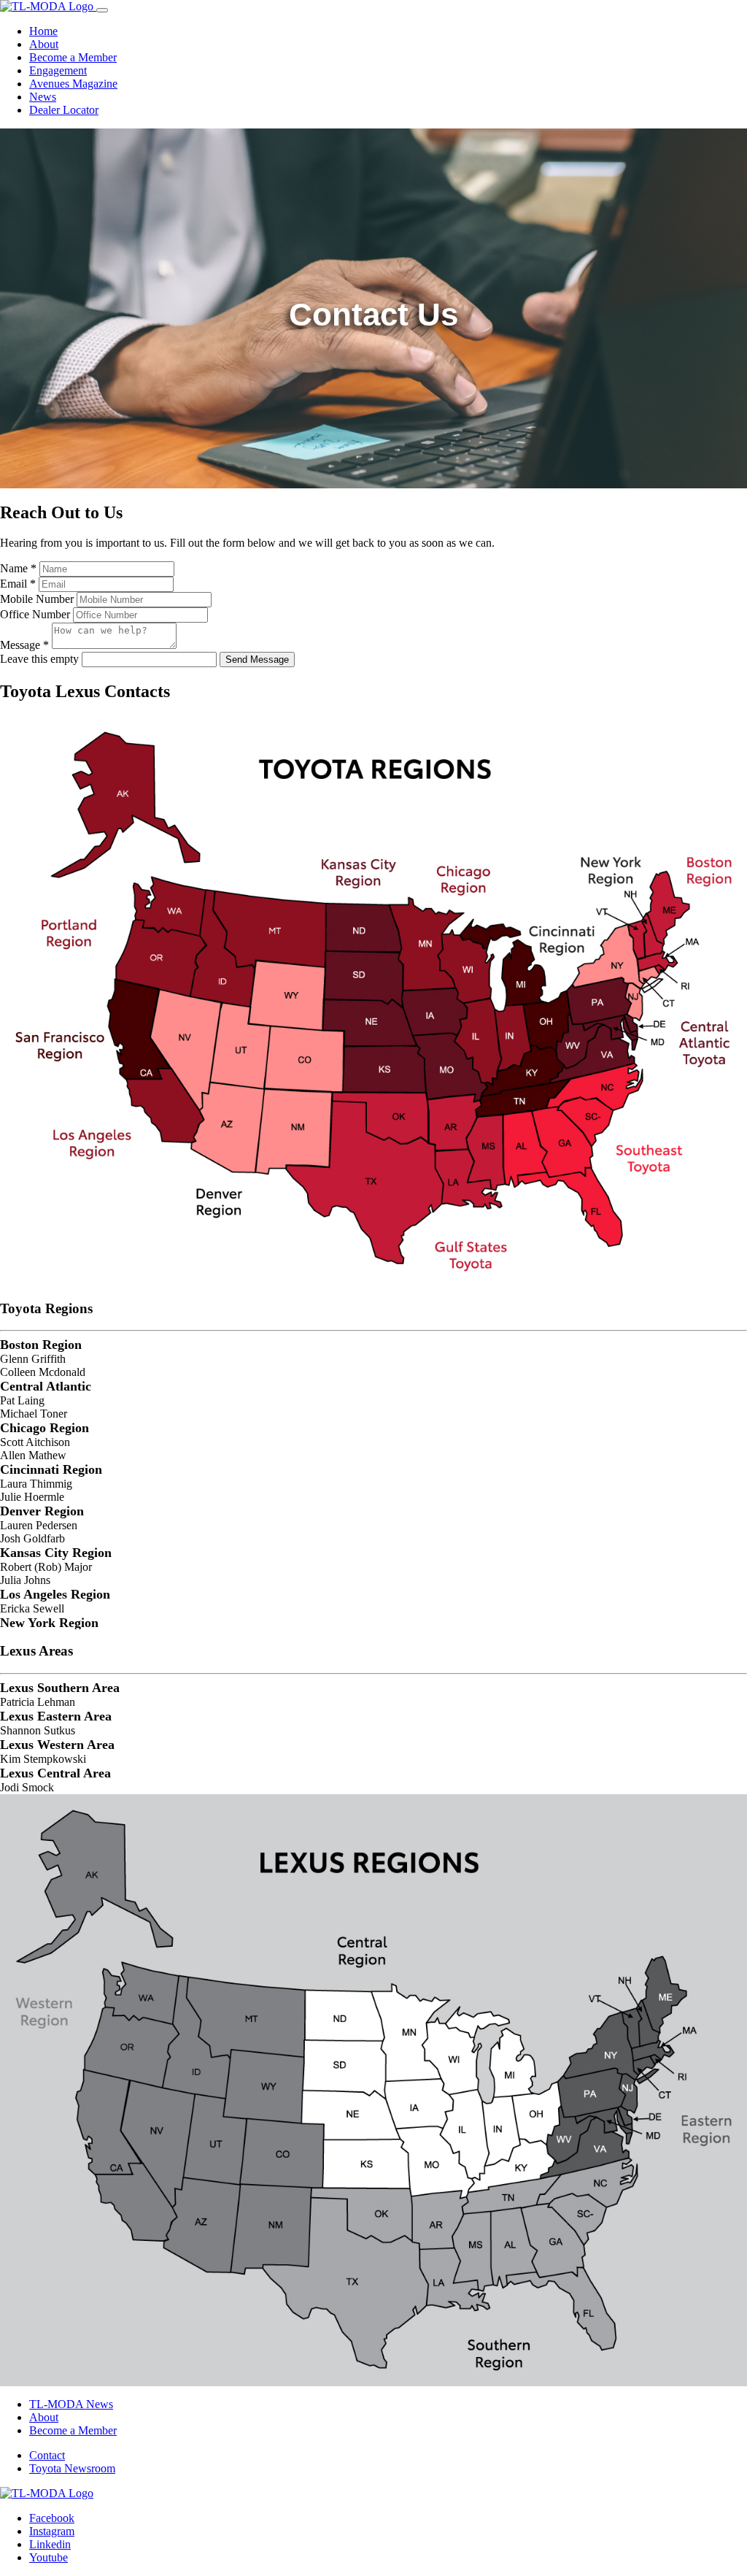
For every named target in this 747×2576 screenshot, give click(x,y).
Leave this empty (39, 659)
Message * (24, 645)
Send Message (257, 660)
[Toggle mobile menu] (102, 10)
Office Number (35, 614)
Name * (18, 568)
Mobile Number (37, 599)
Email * (18, 584)
